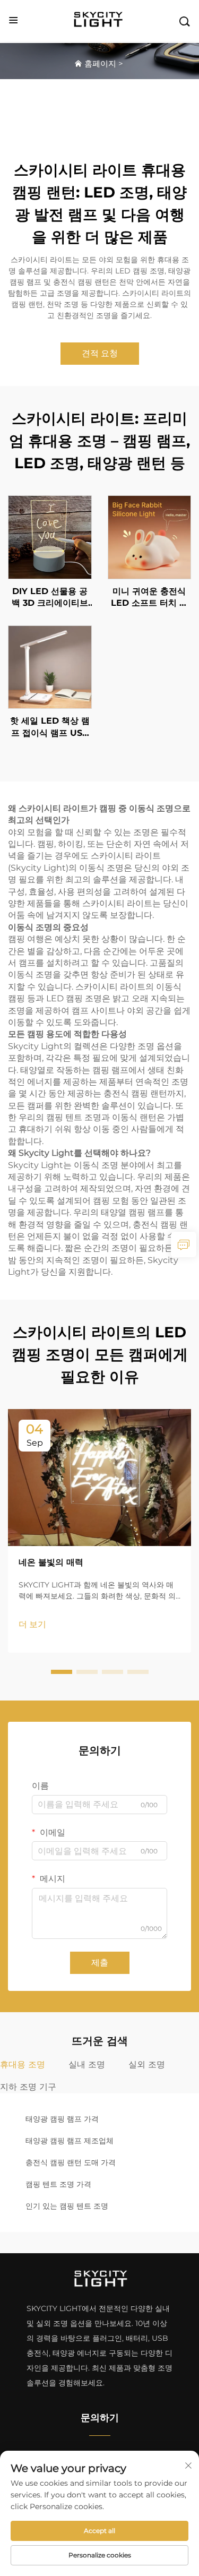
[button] (62, 1672)
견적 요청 (100, 353)
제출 (100, 1963)
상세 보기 (50, 537)
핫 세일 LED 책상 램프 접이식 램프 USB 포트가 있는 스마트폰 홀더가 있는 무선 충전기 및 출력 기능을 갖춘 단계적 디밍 (50, 727)
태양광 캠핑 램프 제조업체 (70, 2141)
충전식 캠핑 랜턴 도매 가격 (71, 2162)
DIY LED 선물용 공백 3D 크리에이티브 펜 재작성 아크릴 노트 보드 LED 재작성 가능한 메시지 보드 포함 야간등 (50, 598)
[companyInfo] (101, 20)
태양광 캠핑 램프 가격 (62, 2119)
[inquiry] (184, 1244)
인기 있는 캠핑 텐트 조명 (67, 2206)
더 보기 (32, 1624)
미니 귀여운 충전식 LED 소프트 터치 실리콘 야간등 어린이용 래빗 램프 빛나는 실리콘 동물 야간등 (149, 598)
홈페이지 (100, 63)
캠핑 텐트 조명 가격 (58, 2184)
